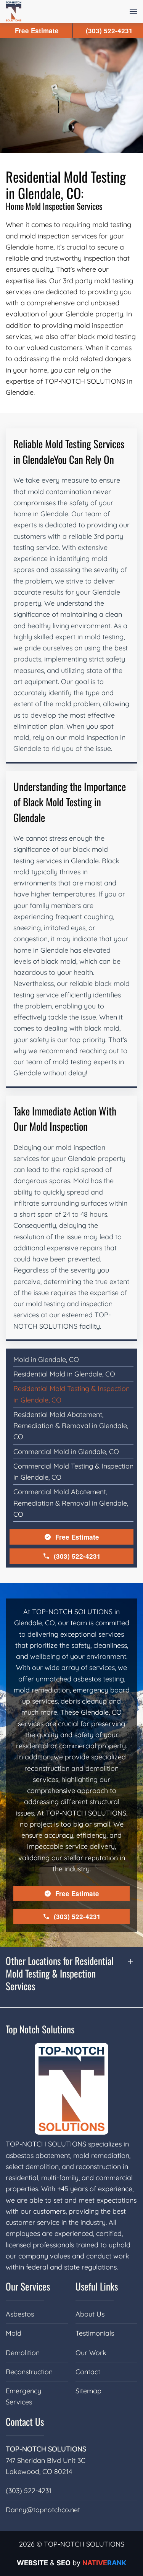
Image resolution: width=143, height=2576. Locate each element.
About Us (90, 2314)
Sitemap (88, 2391)
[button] (133, 11)
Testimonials (95, 2333)
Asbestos (20, 2314)
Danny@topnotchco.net (43, 2510)
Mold (14, 2333)
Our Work (91, 2353)
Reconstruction (29, 2372)
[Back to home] (14, 11)
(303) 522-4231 (77, 1556)
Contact (88, 2372)
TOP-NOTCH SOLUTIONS (46, 2449)
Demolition (23, 2353)
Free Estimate (77, 1537)
